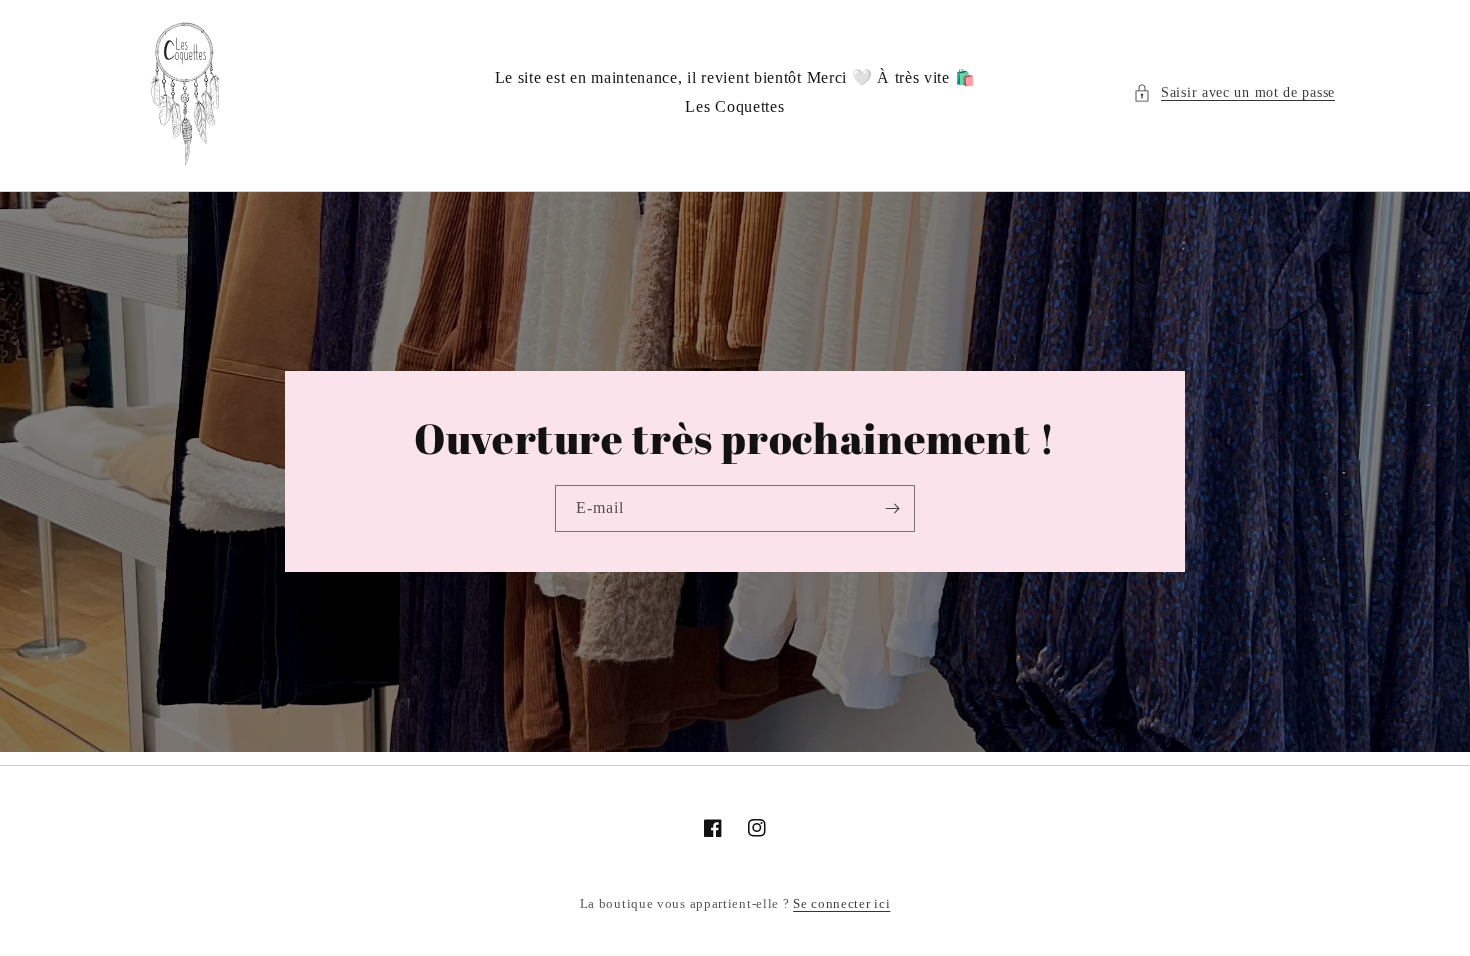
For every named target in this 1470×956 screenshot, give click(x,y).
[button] (1234, 92)
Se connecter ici (841, 903)
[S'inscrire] (892, 508)
